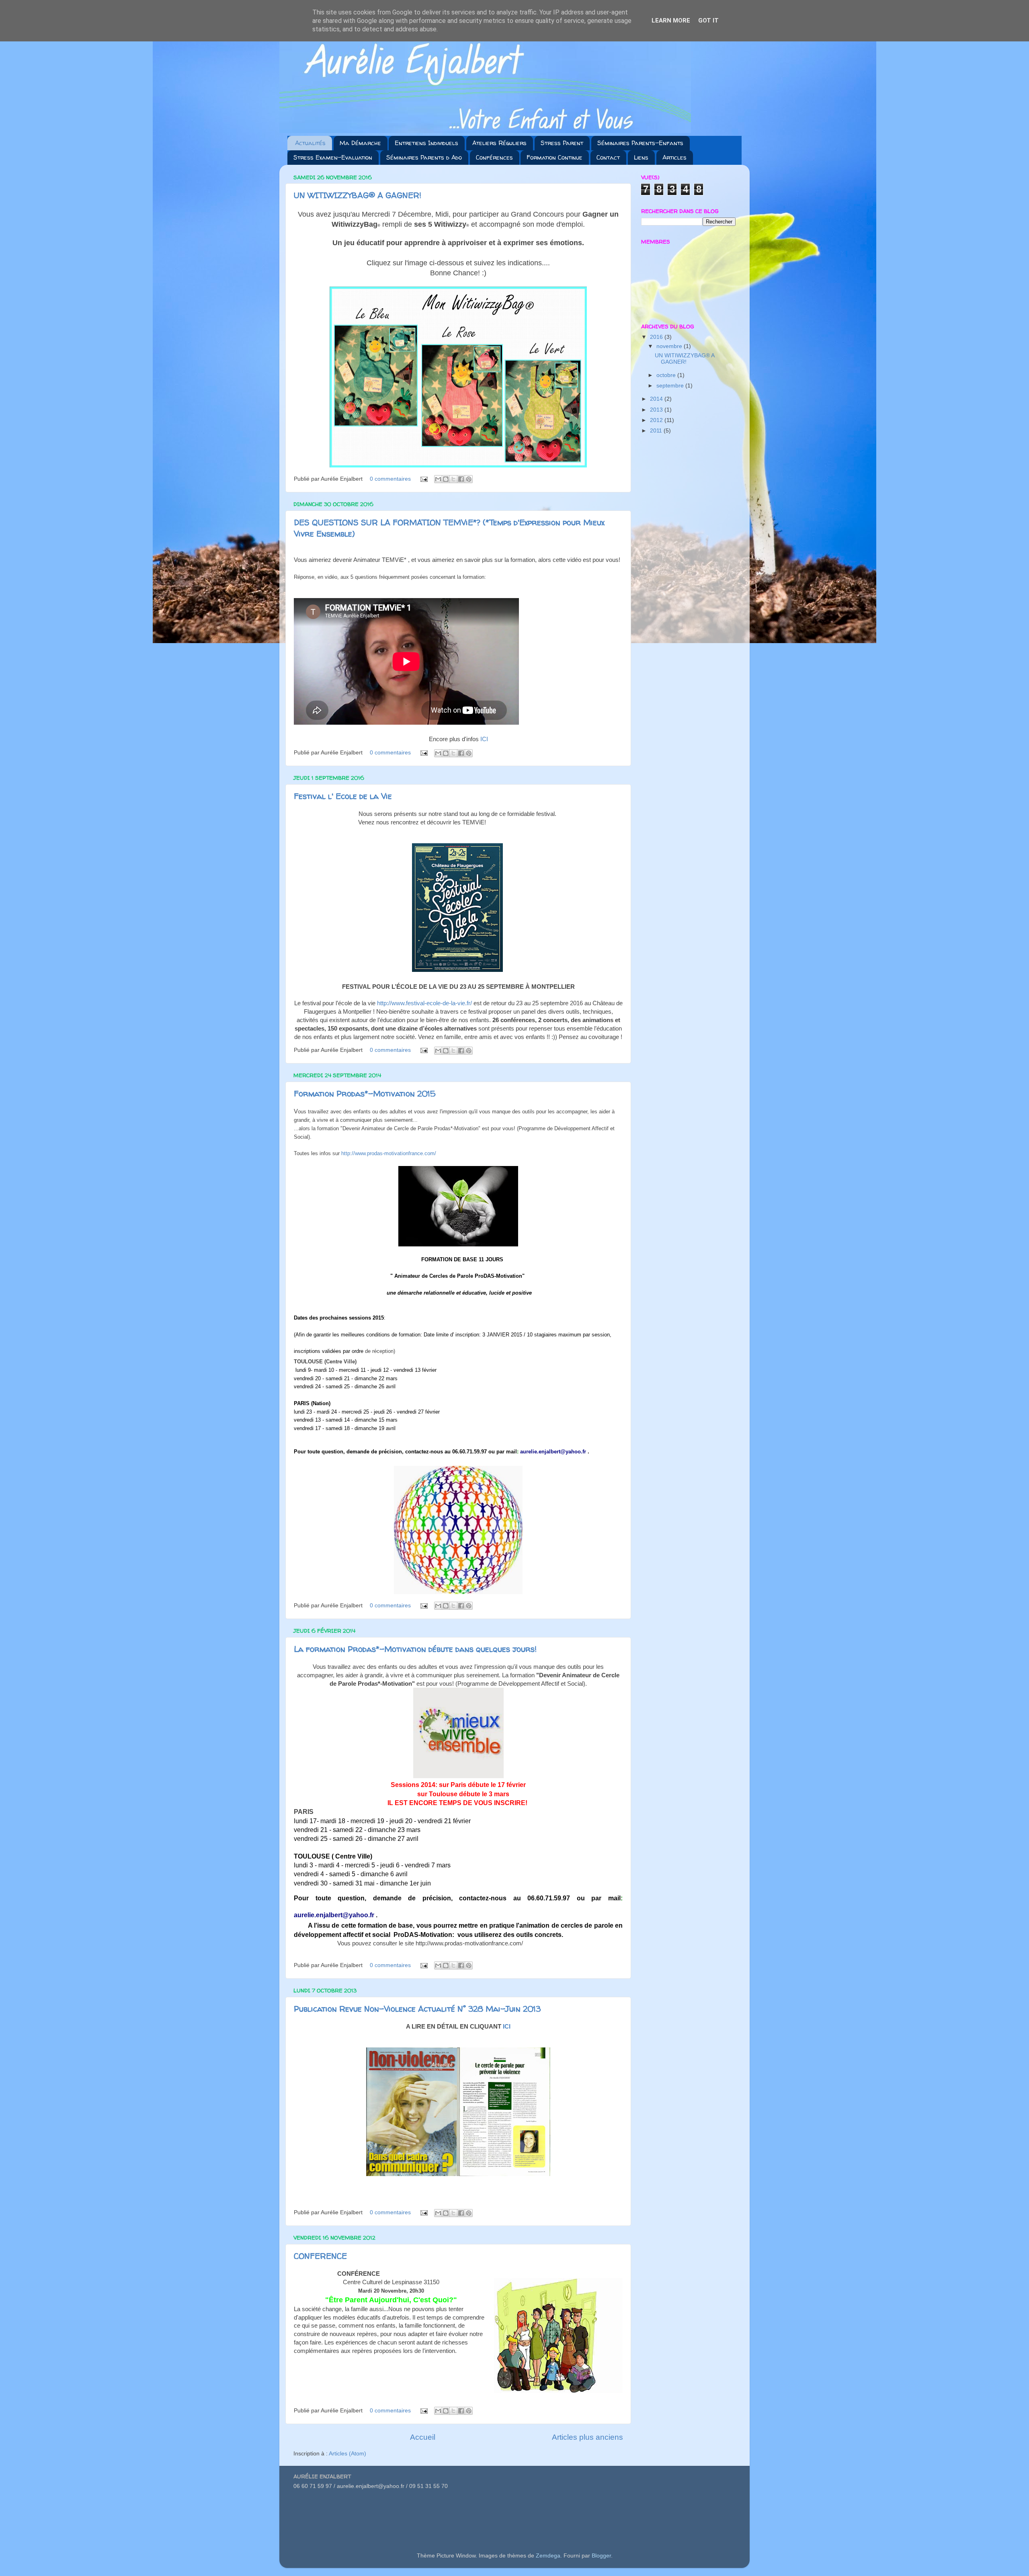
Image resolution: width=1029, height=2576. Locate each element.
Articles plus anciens (587, 2437)
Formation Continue (554, 157)
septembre (671, 386)
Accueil (423, 2437)
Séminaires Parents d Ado (424, 157)
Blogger (601, 2556)
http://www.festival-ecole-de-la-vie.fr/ (424, 1003)
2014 (657, 399)
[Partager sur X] (453, 479)
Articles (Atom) (347, 2454)
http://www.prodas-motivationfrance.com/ (389, 1153)
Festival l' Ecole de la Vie (343, 796)
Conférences (494, 157)
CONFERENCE (320, 2256)
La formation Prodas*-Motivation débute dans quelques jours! (415, 1649)
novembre (670, 346)
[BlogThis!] (446, 479)
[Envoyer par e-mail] (438, 479)
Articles (674, 157)
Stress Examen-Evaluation (333, 157)
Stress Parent (562, 143)
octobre (667, 375)
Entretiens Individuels (426, 143)
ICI (484, 739)
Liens (641, 157)
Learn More (671, 20)
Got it (708, 20)
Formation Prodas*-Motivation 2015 (365, 1093)
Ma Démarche (360, 143)
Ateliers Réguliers (499, 143)
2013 (657, 410)
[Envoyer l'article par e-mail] (423, 479)
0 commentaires (390, 479)
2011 (657, 431)
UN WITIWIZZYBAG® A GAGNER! (358, 195)
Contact (608, 157)
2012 (657, 420)
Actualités (310, 143)
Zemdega (548, 2556)
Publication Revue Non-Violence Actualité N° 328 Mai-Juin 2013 (417, 2009)
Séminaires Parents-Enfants (640, 143)
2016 (657, 337)
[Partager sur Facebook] (461, 479)
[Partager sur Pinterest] (469, 479)
